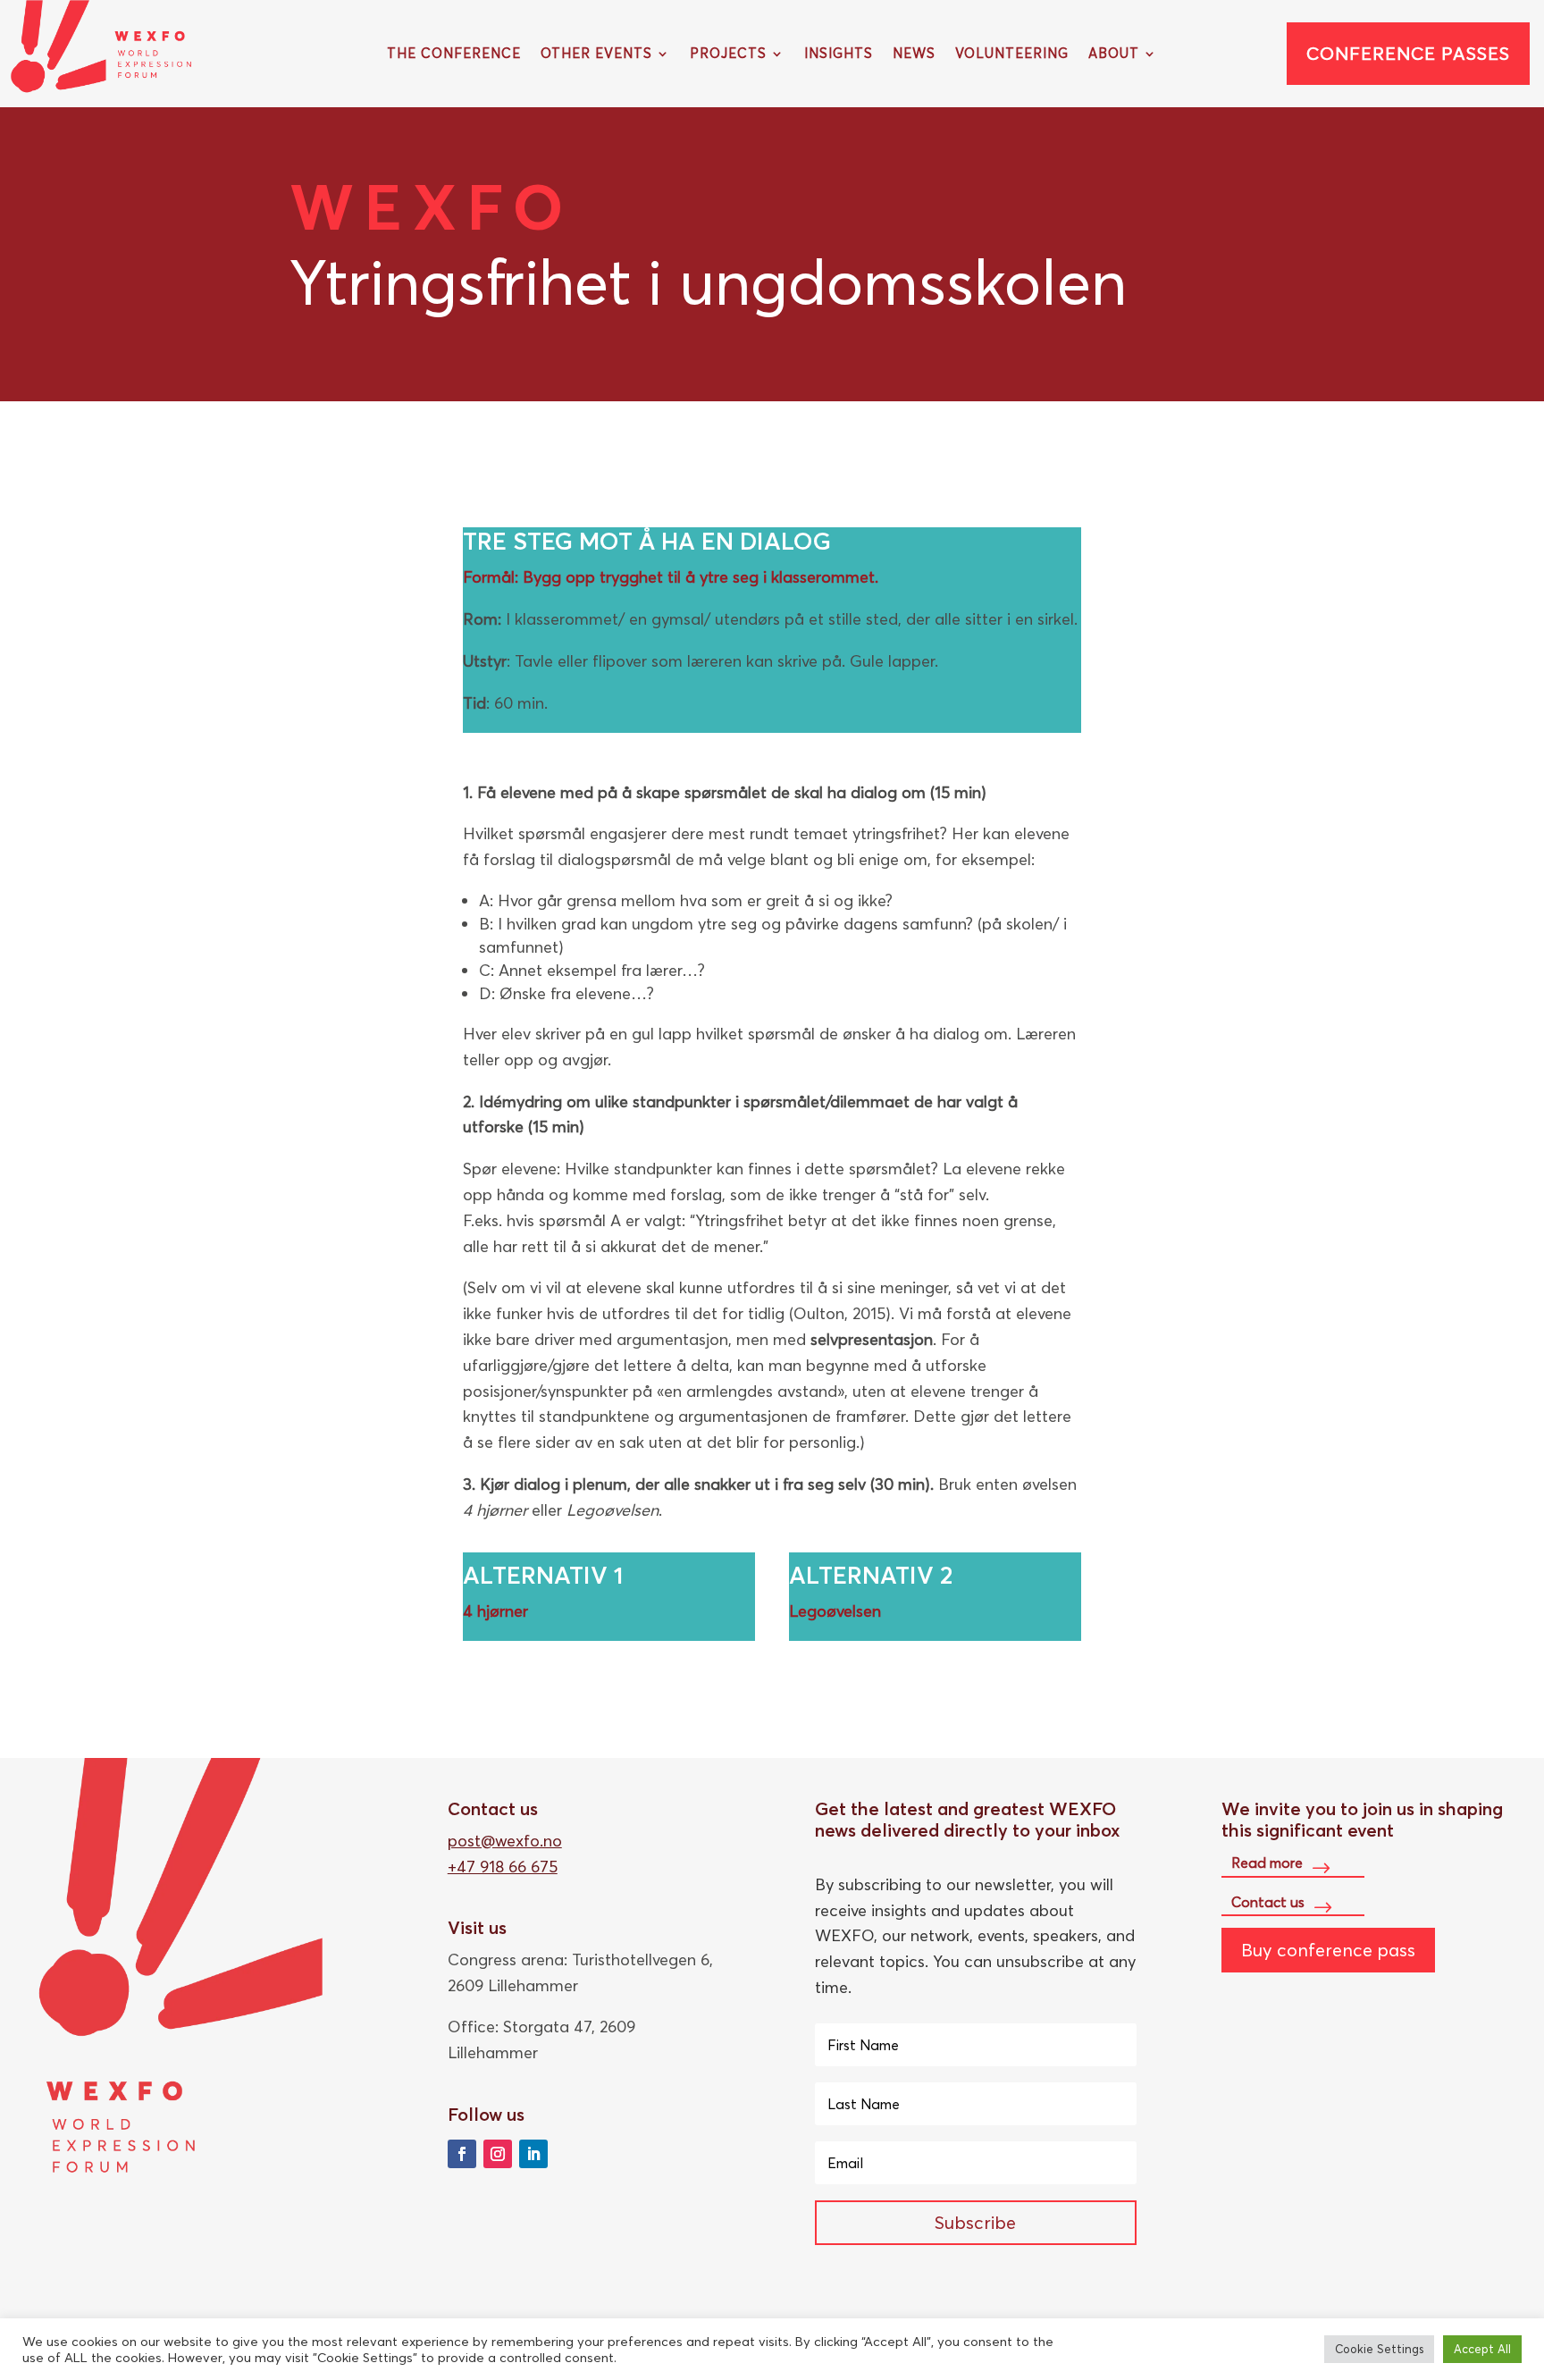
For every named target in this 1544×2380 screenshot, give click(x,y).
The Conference (454, 55)
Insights (839, 55)
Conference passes (1408, 53)
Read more (1267, 1863)
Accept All (1482, 2349)
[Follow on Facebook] (462, 2154)
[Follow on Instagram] (498, 2154)
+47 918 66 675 (503, 1867)
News (914, 55)
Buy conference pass (1328, 1950)
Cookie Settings (1379, 2349)
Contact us (1268, 1902)
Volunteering (1012, 55)
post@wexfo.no (505, 1841)
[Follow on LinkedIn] (533, 2154)
